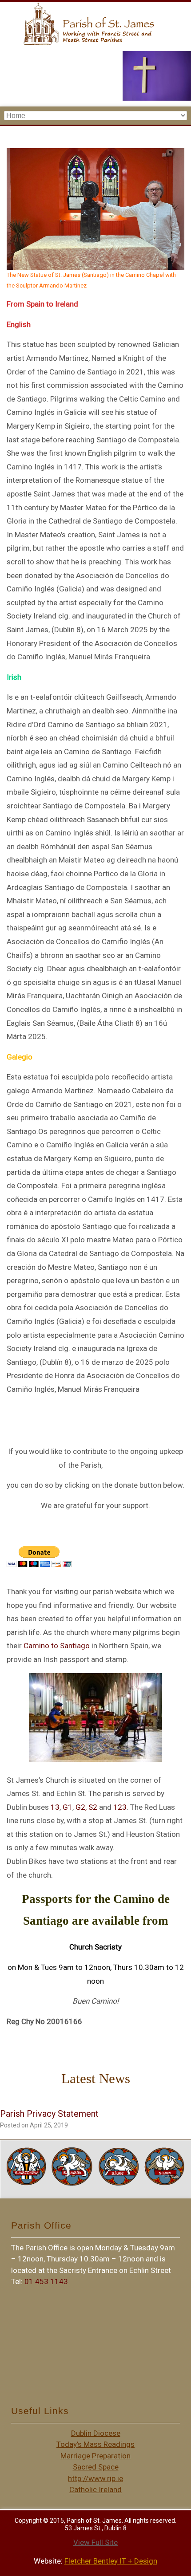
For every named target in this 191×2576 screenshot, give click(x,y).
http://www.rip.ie (95, 2478)
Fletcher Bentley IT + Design (111, 2561)
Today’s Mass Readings (95, 2444)
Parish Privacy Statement (49, 2114)
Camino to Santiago (57, 1646)
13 (55, 1807)
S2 (93, 1807)
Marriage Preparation (95, 2456)
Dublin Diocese (96, 2433)
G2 (80, 1807)
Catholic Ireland (95, 2489)
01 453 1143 (46, 2281)
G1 (68, 1807)
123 (120, 1807)
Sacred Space (96, 2467)
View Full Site (95, 2542)
